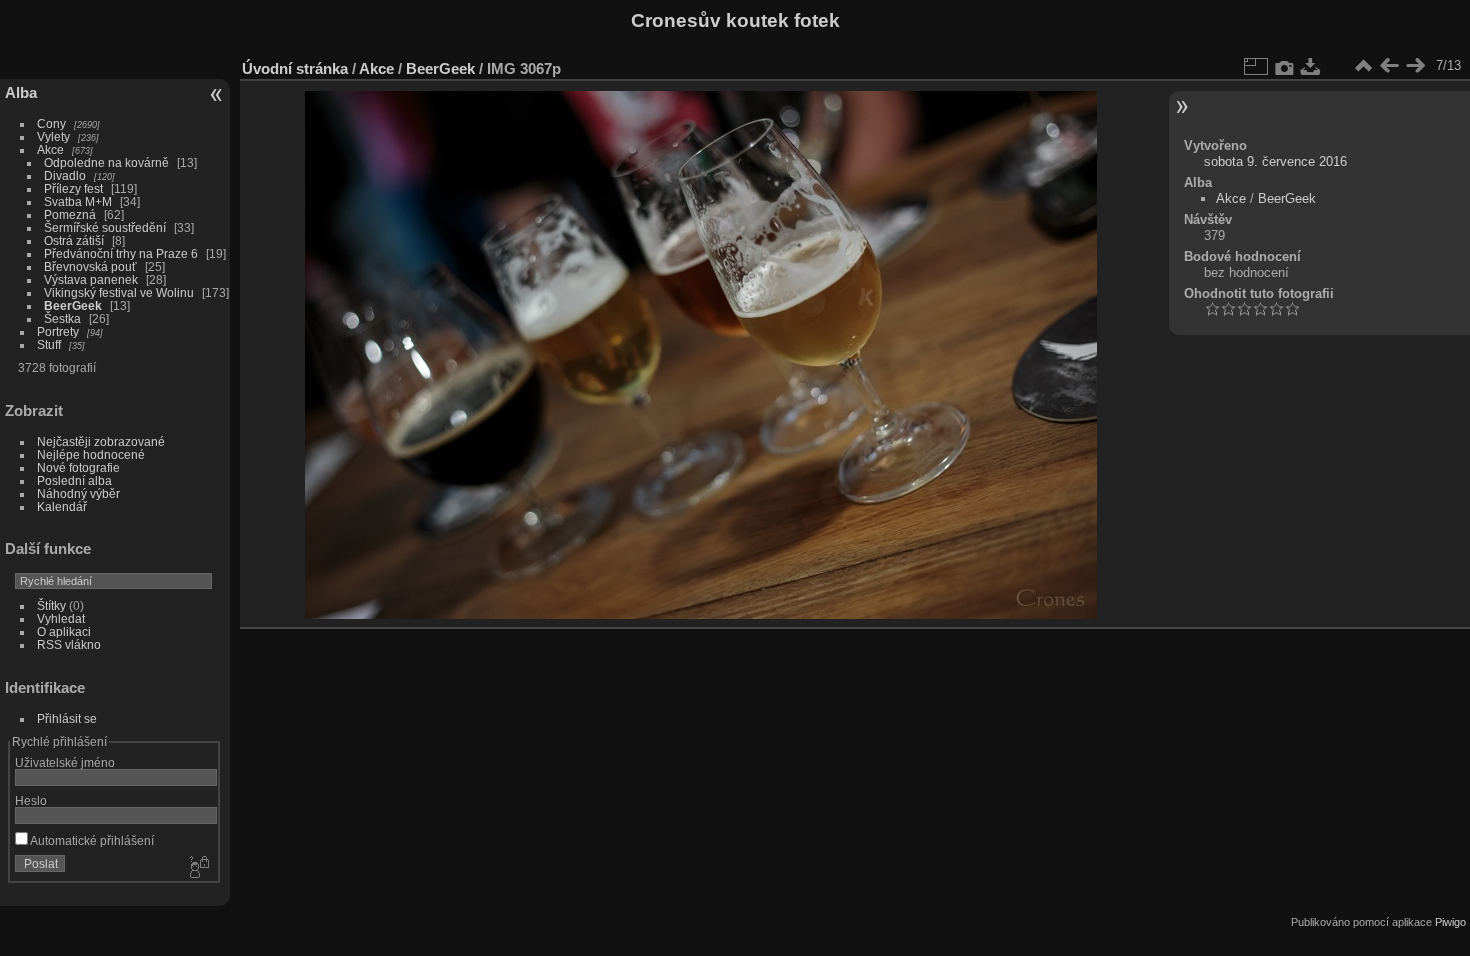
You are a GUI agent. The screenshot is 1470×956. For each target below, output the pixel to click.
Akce (50, 149)
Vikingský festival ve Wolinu (119, 292)
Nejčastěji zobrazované (101, 441)
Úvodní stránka (295, 68)
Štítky (51, 605)
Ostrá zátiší (74, 240)
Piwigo (1450, 922)
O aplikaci (64, 631)
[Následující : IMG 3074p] (1415, 66)
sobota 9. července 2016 (1275, 161)
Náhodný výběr (78, 493)
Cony (51, 123)
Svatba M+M (78, 201)
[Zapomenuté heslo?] (198, 868)
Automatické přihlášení (91, 840)
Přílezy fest (73, 188)
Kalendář (62, 506)
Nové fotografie (78, 467)
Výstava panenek (91, 279)
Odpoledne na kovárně (106, 162)
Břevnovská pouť (90, 266)
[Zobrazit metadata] (1285, 66)
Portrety (58, 331)
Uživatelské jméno (65, 762)
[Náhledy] (1363, 66)
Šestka (62, 318)
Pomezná (70, 214)
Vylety (53, 136)
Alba (21, 92)
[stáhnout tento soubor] (1311, 66)
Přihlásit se (67, 718)
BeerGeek (73, 305)
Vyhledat (61, 618)
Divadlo (65, 175)
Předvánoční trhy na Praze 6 (121, 253)
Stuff (49, 344)
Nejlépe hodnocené (91, 454)
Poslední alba (74, 480)
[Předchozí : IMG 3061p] (1389, 66)
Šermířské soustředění (105, 227)
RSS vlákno (69, 644)
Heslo (31, 800)
